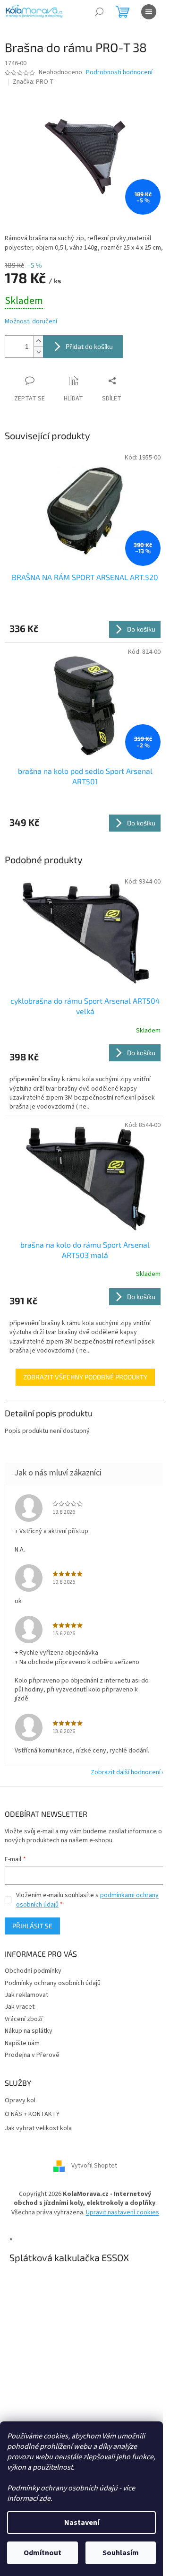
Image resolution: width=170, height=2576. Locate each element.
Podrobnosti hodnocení (119, 73)
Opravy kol (20, 2101)
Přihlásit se (32, 1926)
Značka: (33, 82)
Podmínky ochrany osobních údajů (53, 1983)
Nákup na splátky (29, 2031)
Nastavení (82, 2523)
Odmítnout (42, 2553)
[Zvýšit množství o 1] (38, 341)
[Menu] (149, 12)
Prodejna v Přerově (32, 2055)
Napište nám (22, 2043)
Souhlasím (121, 2553)
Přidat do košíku (89, 346)
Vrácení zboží (24, 2019)
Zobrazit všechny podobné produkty (85, 1377)
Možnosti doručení (31, 322)
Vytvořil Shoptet (94, 2166)
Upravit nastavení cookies (123, 2212)
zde (45, 2498)
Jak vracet (20, 2007)
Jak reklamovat (26, 1995)
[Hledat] (99, 12)
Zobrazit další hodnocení (126, 1772)
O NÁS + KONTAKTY (32, 2114)
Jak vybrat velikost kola (38, 2129)
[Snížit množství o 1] (38, 352)
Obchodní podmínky (33, 1971)
